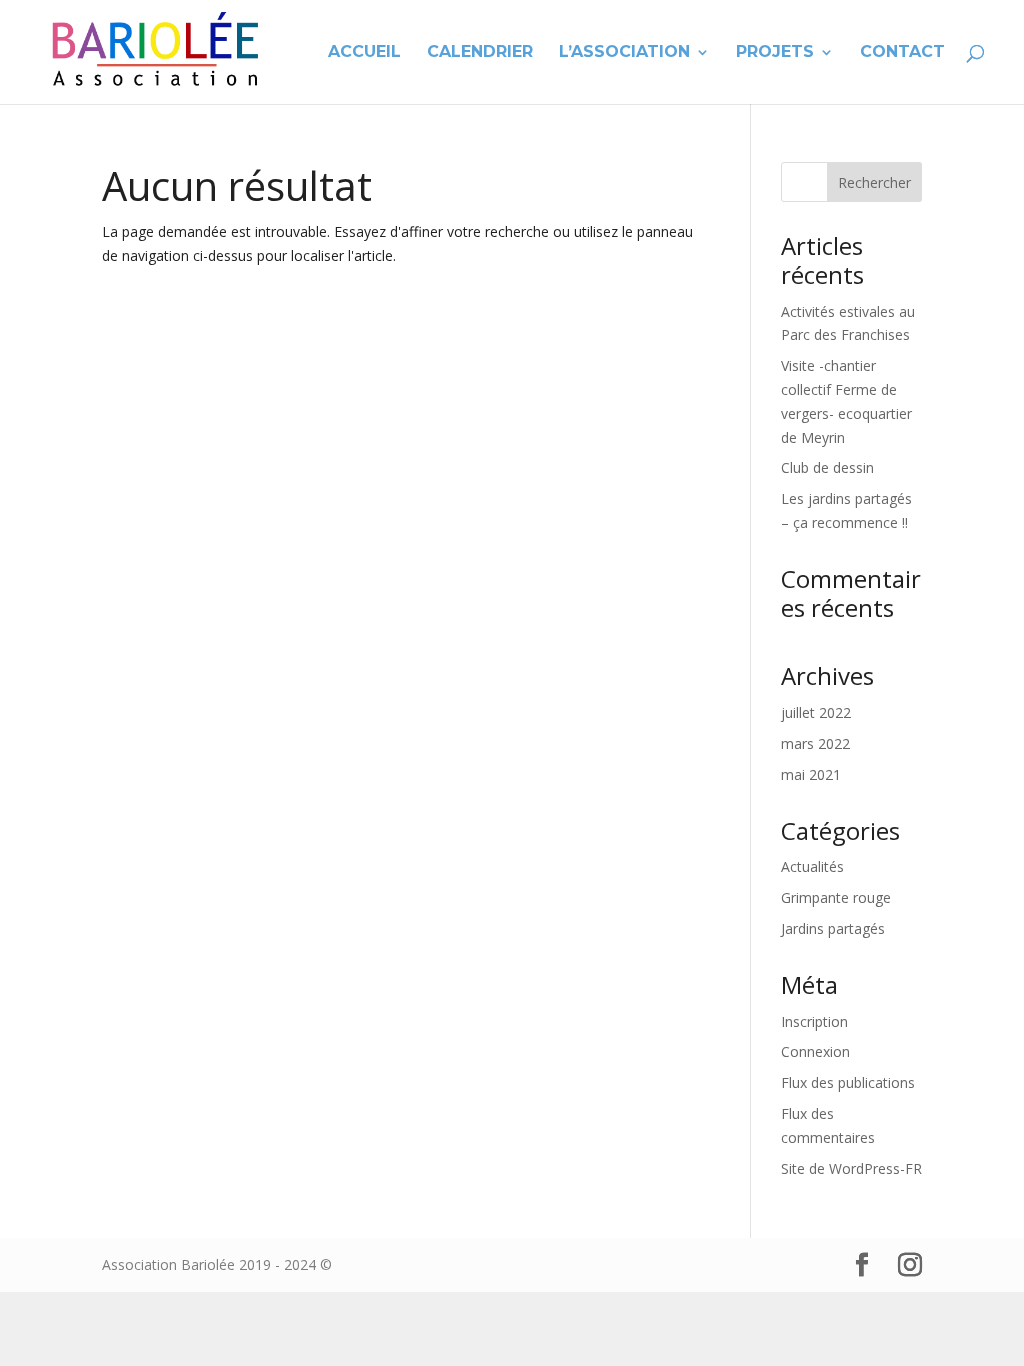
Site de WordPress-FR (851, 1168)
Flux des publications (848, 1082)
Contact (902, 53)
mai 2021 (811, 774)
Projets (775, 53)
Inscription (814, 1021)
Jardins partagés (833, 928)
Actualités (812, 866)
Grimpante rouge (836, 897)
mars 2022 (815, 743)
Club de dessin (827, 467)
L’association (624, 53)
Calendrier (480, 53)
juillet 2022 (816, 712)
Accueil (364, 53)
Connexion (815, 1051)
